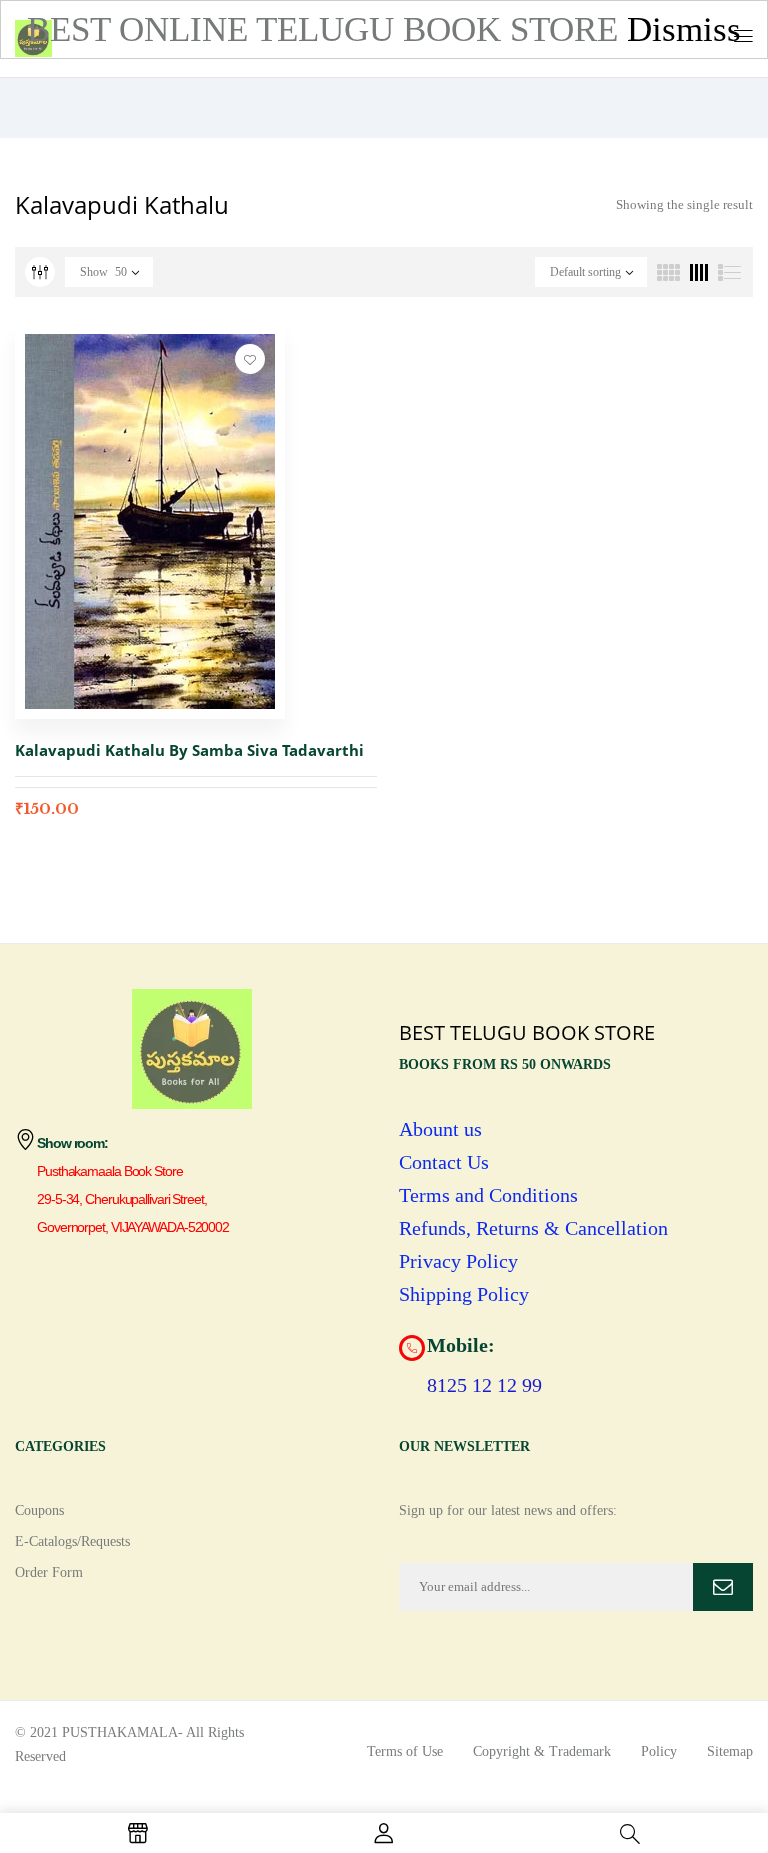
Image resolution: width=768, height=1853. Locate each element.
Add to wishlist (250, 359)
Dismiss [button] (684, 29)
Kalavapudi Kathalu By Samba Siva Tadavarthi (189, 750)
